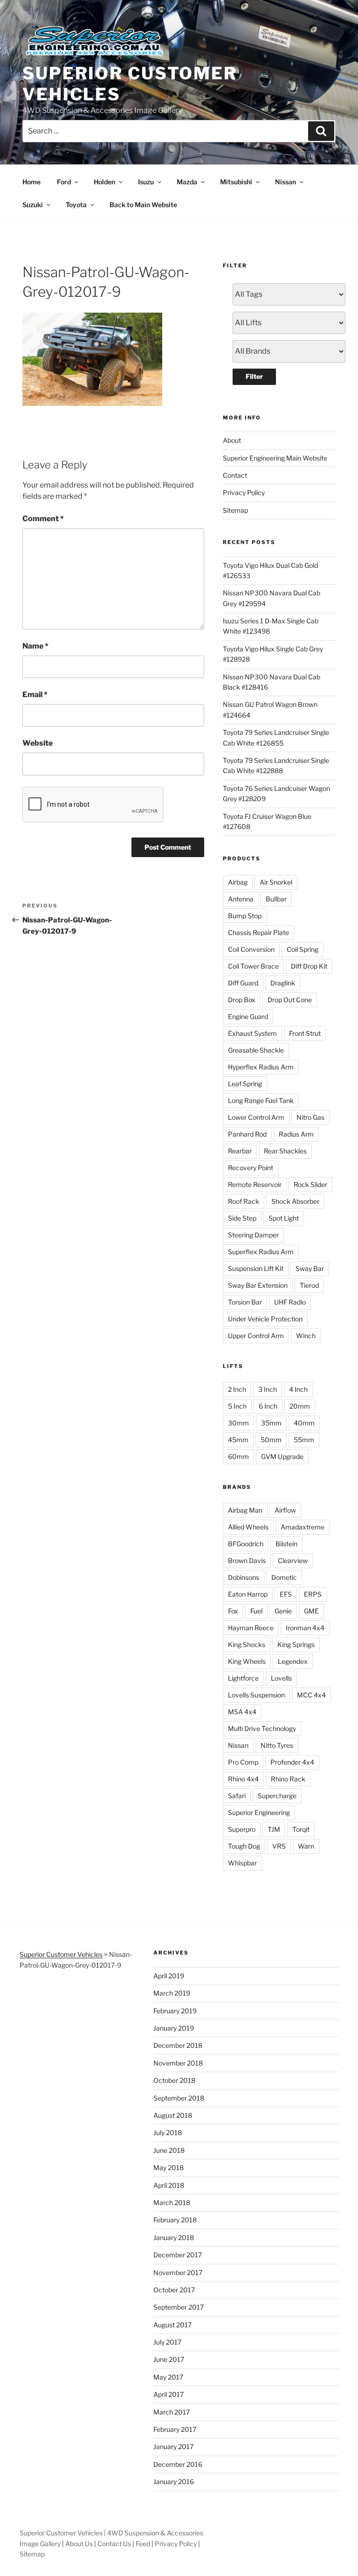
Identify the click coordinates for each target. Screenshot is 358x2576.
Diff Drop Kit (309, 966)
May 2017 (168, 2377)
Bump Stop (245, 916)
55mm (304, 1440)
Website (38, 743)
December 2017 (178, 2255)
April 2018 (169, 2185)
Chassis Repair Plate (258, 932)
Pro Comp (243, 1762)
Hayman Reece (251, 1628)
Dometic (284, 1577)
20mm (300, 1406)
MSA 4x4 (242, 1712)
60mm (238, 1456)
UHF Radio (290, 1302)
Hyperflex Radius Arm (261, 1067)
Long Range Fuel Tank (261, 1100)
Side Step (242, 1218)
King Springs (296, 1644)
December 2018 (178, 2045)
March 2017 (172, 2412)
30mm (238, 1423)
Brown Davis (247, 1560)
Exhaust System (252, 1033)
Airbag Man (245, 1510)
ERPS (313, 1594)
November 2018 (178, 2063)
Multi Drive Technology (262, 1728)
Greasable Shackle (256, 1050)
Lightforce (243, 1678)
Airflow (285, 1510)
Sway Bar (310, 1268)
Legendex (293, 1661)
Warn (306, 1846)
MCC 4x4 (311, 1695)
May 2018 (169, 2168)
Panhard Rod (247, 1134)
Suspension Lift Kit (256, 1268)
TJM (274, 1829)
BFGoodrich (246, 1544)
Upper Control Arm (256, 1336)
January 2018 (174, 2237)
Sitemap (235, 510)
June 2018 (169, 2150)
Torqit (301, 1829)
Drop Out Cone (290, 1000)
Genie (283, 1611)
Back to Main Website (143, 205)
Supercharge (277, 1796)
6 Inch (268, 1406)
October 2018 (174, 2080)
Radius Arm (296, 1134)
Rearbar (240, 1151)
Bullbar (276, 899)
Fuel (256, 1611)
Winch (306, 1336)
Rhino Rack (288, 1779)
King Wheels (247, 1661)
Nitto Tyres (277, 1745)
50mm (271, 1440)
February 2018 (175, 2220)
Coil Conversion (251, 949)
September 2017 (179, 2307)
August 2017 (172, 2325)
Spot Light (284, 1218)
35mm (271, 1423)
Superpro (242, 1829)
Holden (104, 182)
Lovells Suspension (256, 1695)
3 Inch (268, 1389)
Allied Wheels (248, 1527)
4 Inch (298, 1389)
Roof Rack (244, 1201)
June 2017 (169, 2359)
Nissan (286, 182)
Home (31, 182)
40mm (304, 1423)
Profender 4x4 (292, 1762)
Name (35, 646)
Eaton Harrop (248, 1594)
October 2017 (174, 2290)
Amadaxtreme (303, 1527)
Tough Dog (244, 1846)
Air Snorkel (276, 882)
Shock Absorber (295, 1201)
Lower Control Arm (256, 1117)
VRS (279, 1846)
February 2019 (175, 2011)
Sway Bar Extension (258, 1285)
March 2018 (172, 2203)
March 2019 (172, 1993)
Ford (64, 182)
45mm (238, 1440)
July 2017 (167, 2342)
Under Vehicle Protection (265, 1319)
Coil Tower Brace (253, 966)
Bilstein (286, 1544)
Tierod (309, 1285)
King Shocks (247, 1644)
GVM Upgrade (282, 1456)
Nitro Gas (310, 1117)
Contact (235, 475)
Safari (237, 1796)
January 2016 (174, 2482)
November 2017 (178, 2272)
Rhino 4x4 (243, 1779)
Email (35, 695)
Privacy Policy (244, 492)
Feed (143, 2544)
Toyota (76, 205)
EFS (286, 1594)
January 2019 (174, 2028)
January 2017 (173, 2447)
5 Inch (237, 1406)
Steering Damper (253, 1235)
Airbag (238, 882)
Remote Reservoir (255, 1184)
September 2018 (179, 2098)
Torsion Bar (245, 1302)
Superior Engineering (259, 1812)
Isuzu (146, 182)
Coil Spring (303, 949)
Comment (43, 519)
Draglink (283, 983)
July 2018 (168, 2133)
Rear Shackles (285, 1151)
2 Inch (237, 1389)
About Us (79, 2544)
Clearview (293, 1560)
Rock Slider (310, 1184)
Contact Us (114, 2544)
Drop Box (242, 1000)
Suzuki (33, 205)
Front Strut (305, 1033)
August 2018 (173, 2115)
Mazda (187, 182)
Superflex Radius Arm (261, 1252)
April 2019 (169, 1976)
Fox (233, 1611)
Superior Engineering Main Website (275, 458)
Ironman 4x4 (305, 1628)
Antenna (241, 899)
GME (311, 1611)
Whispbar (242, 1863)
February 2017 (175, 2429)
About (232, 440)
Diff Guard (243, 983)
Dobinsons (244, 1577)
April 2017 (169, 2394)
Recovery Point (251, 1168)
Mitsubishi (236, 182)
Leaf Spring (245, 1084)
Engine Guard (248, 1016)
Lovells (281, 1678)
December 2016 (178, 2464)
